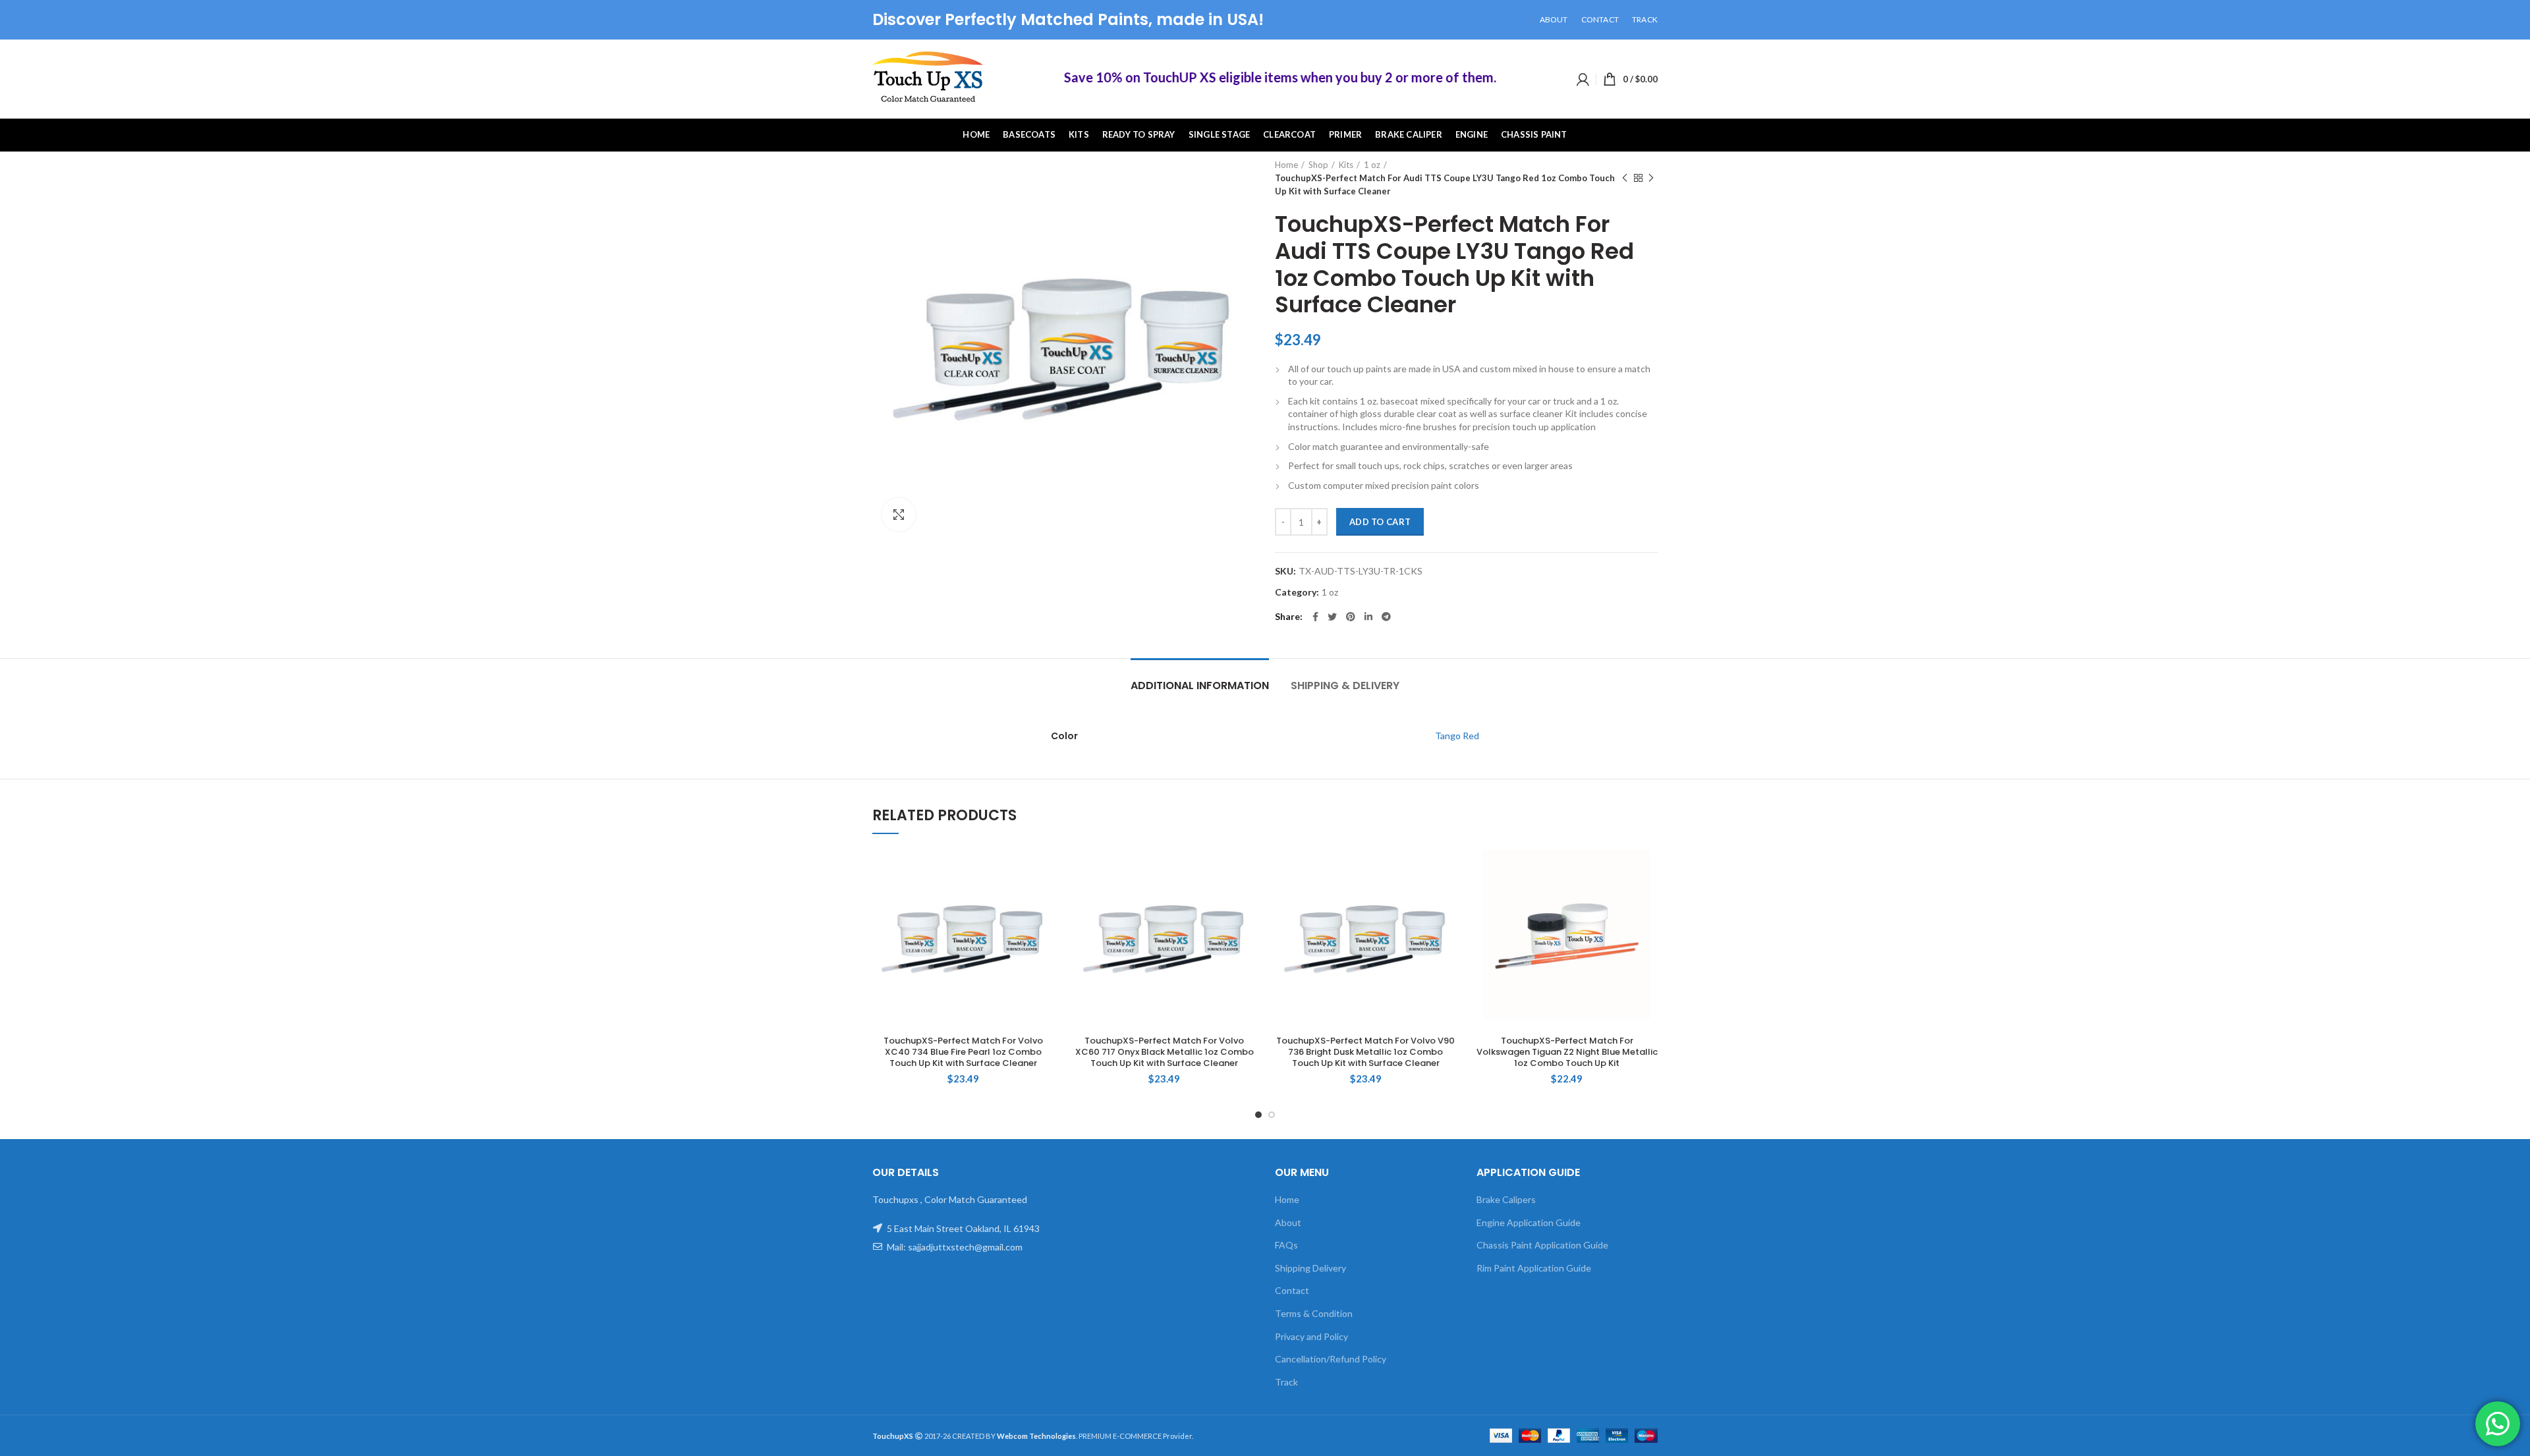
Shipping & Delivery (1345, 686)
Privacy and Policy (1311, 1336)
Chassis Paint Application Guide (1542, 1245)
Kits (1346, 165)
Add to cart (1380, 522)
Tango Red (1457, 736)
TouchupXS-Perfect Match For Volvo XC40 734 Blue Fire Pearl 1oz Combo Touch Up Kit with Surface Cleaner (963, 1052)
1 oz (1372, 165)
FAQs (1286, 1245)
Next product (1651, 178)
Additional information (1200, 686)
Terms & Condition (1314, 1313)
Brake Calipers (1506, 1199)
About (1288, 1222)
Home (1286, 165)
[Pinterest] (1351, 617)
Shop (1318, 165)
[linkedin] (1368, 617)
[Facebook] (1315, 617)
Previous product (1625, 178)
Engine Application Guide (1529, 1222)
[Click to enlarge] (899, 515)
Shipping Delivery (1310, 1268)
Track (1286, 1382)
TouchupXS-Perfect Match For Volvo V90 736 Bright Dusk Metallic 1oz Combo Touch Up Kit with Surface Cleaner (1365, 1052)
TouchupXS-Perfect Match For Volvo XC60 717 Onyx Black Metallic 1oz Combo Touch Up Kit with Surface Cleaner (1165, 1052)
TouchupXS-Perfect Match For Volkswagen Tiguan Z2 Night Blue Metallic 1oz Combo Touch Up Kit (1567, 1052)
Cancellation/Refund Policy (1331, 1359)
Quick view (1044, 869)
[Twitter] (1332, 617)
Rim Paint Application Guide (1534, 1268)
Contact (1292, 1290)
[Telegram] (1386, 617)
